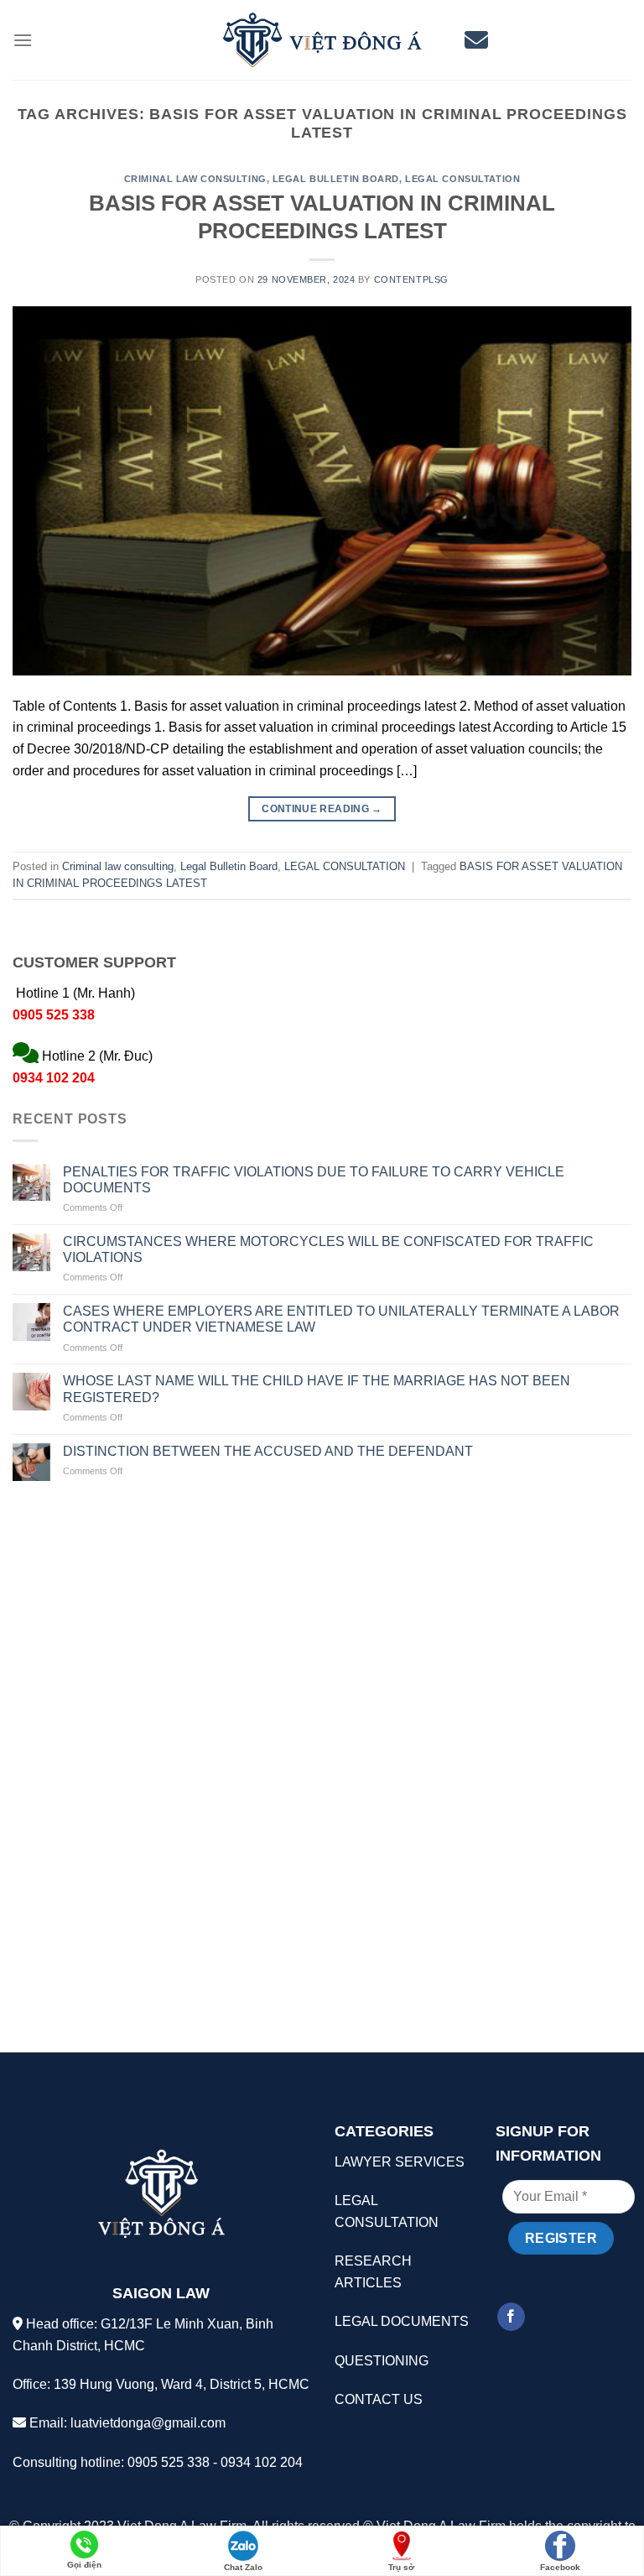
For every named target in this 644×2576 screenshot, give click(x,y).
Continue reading (322, 809)
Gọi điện (84, 2565)
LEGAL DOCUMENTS (402, 2321)
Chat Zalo (243, 2567)
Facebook (560, 2567)
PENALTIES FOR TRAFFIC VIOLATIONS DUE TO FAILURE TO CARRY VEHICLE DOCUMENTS (314, 1180)
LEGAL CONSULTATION (462, 179)
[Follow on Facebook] (511, 2317)
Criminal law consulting (195, 179)
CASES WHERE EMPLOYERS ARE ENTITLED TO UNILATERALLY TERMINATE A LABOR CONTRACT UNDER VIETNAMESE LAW (341, 1319)
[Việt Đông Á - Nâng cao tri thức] (322, 40)
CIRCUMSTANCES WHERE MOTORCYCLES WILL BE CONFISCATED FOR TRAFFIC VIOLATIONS (328, 1249)
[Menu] (23, 40)
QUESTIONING (382, 2361)
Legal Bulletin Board (336, 179)
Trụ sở (401, 2567)
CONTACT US (379, 2399)
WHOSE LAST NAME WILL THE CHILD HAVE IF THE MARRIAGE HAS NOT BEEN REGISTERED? (317, 1389)
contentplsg (411, 279)
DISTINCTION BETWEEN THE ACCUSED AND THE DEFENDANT (268, 1451)
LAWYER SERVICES (400, 2162)
